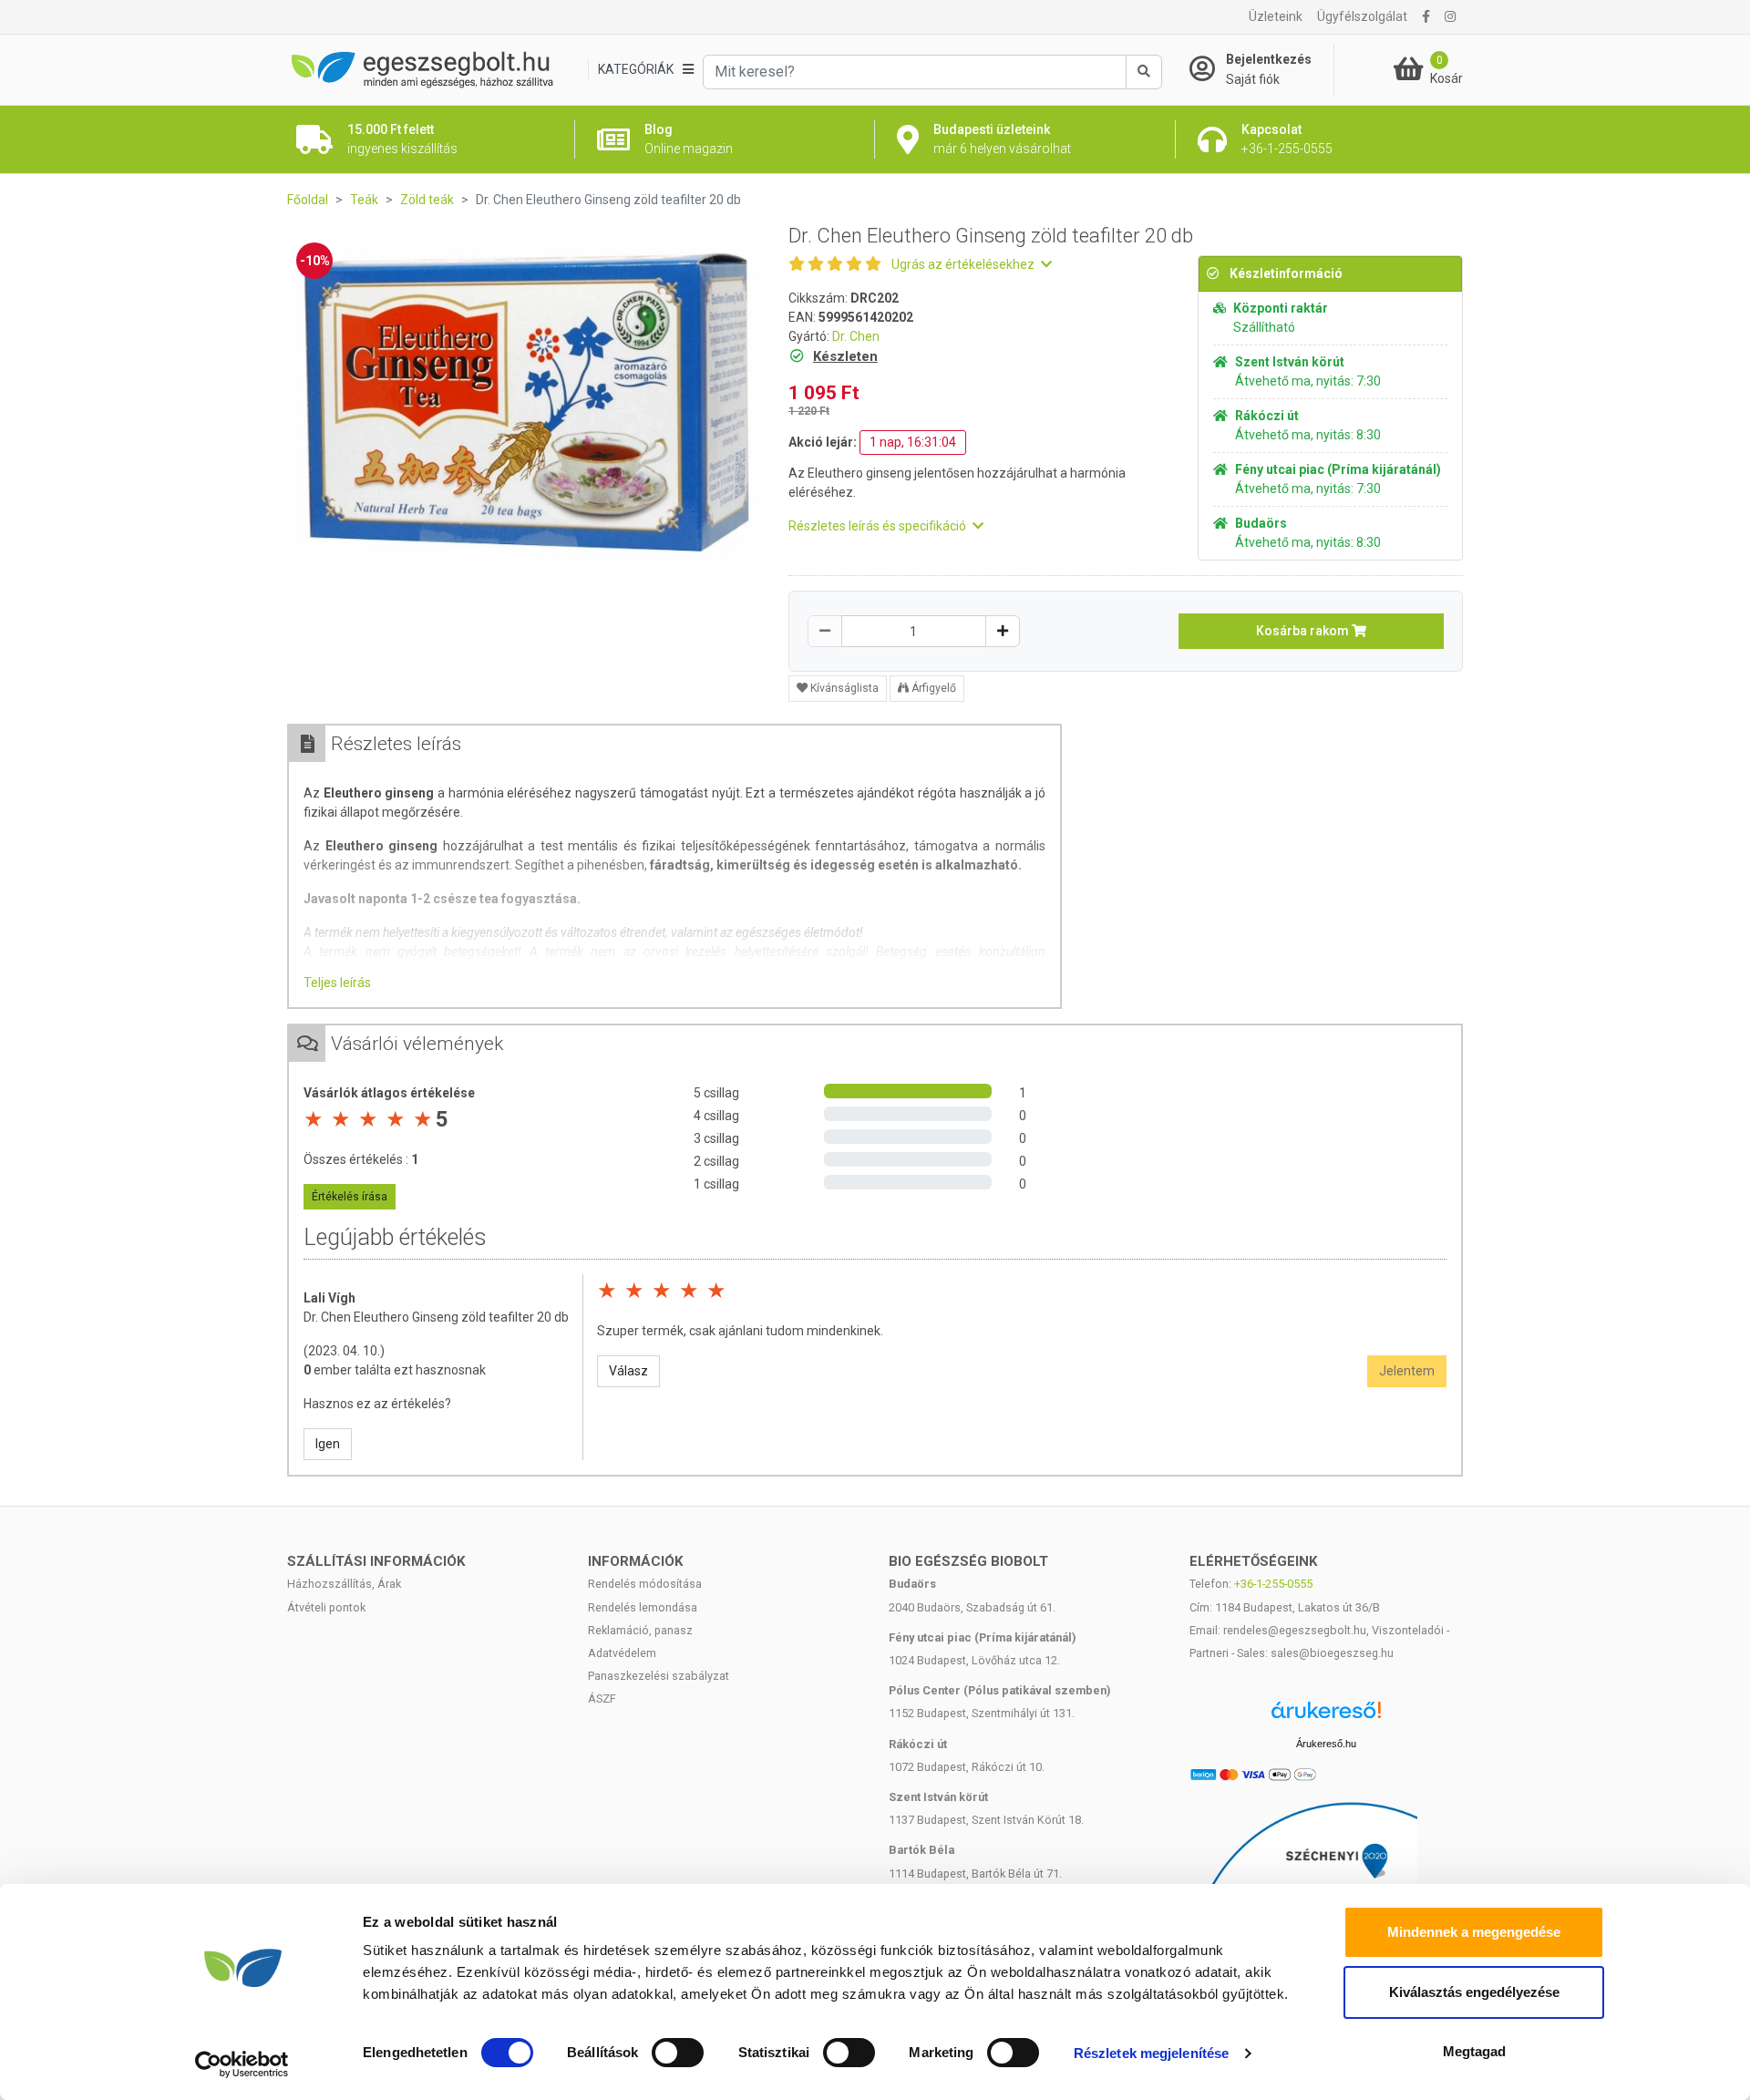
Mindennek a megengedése (1474, 1932)
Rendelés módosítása (645, 1584)
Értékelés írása (350, 1197)
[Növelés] (1003, 631)
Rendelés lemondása (643, 1607)
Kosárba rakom (1304, 631)
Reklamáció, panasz (640, 1630)
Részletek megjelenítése (1151, 2053)
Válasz (628, 1371)
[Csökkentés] (825, 631)
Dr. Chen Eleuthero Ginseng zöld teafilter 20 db (436, 1317)
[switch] (678, 2053)
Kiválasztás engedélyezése (1474, 1992)
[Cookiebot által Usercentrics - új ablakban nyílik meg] (242, 2064)
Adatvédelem (622, 1653)
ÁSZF (602, 1699)
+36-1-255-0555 (1273, 1584)
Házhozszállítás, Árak (344, 1584)
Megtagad (1474, 2051)
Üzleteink (1276, 16)
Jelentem (1407, 1371)
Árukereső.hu (1326, 1744)
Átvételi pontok (326, 1607)
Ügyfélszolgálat (1362, 16)
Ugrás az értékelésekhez (964, 264)
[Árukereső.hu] (1326, 1717)
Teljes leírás (337, 983)
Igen (328, 1444)
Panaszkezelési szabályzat (659, 1676)
